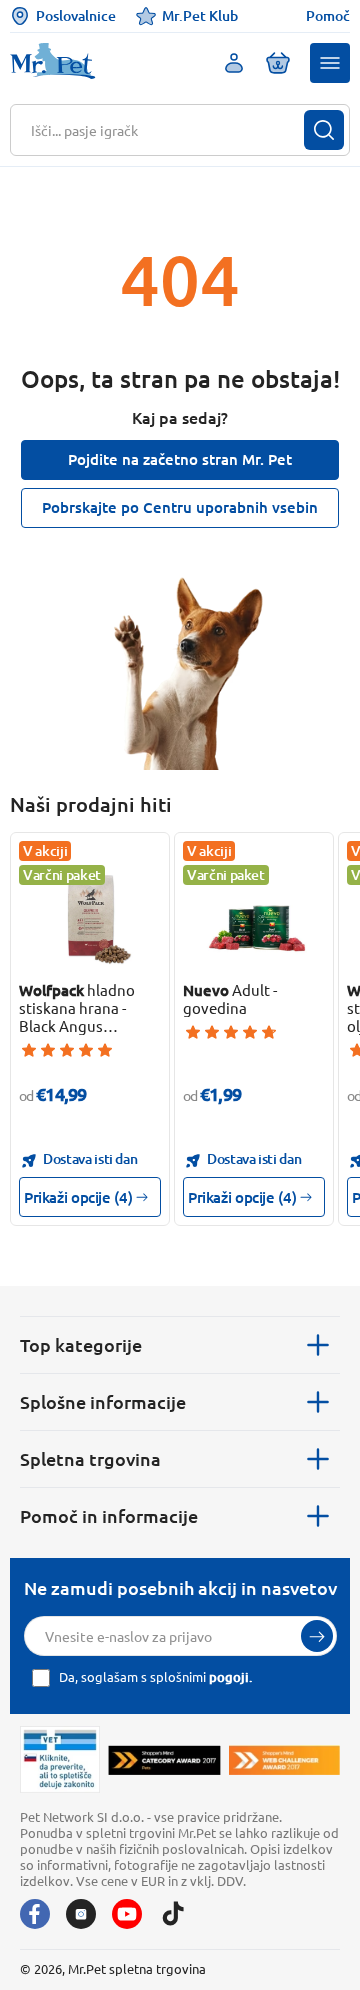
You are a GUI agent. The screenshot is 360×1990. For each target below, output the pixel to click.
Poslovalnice (76, 15)
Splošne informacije (103, 1401)
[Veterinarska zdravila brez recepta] (60, 1759)
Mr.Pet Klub (200, 15)
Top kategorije (81, 1344)
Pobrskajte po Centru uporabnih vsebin (180, 507)
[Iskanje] (324, 130)
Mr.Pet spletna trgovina (137, 1968)
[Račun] (234, 63)
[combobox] (167, 130)
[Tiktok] (173, 1914)
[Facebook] (35, 1914)
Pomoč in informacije (109, 1515)
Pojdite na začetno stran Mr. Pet (180, 459)
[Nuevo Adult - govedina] (254, 916)
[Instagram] (81, 1914)
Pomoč (328, 16)
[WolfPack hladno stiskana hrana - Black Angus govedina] (90, 916)
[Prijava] (317, 1636)
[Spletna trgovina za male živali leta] (164, 1760)
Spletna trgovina (90, 1458)
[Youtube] (127, 1914)
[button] (330, 63)
